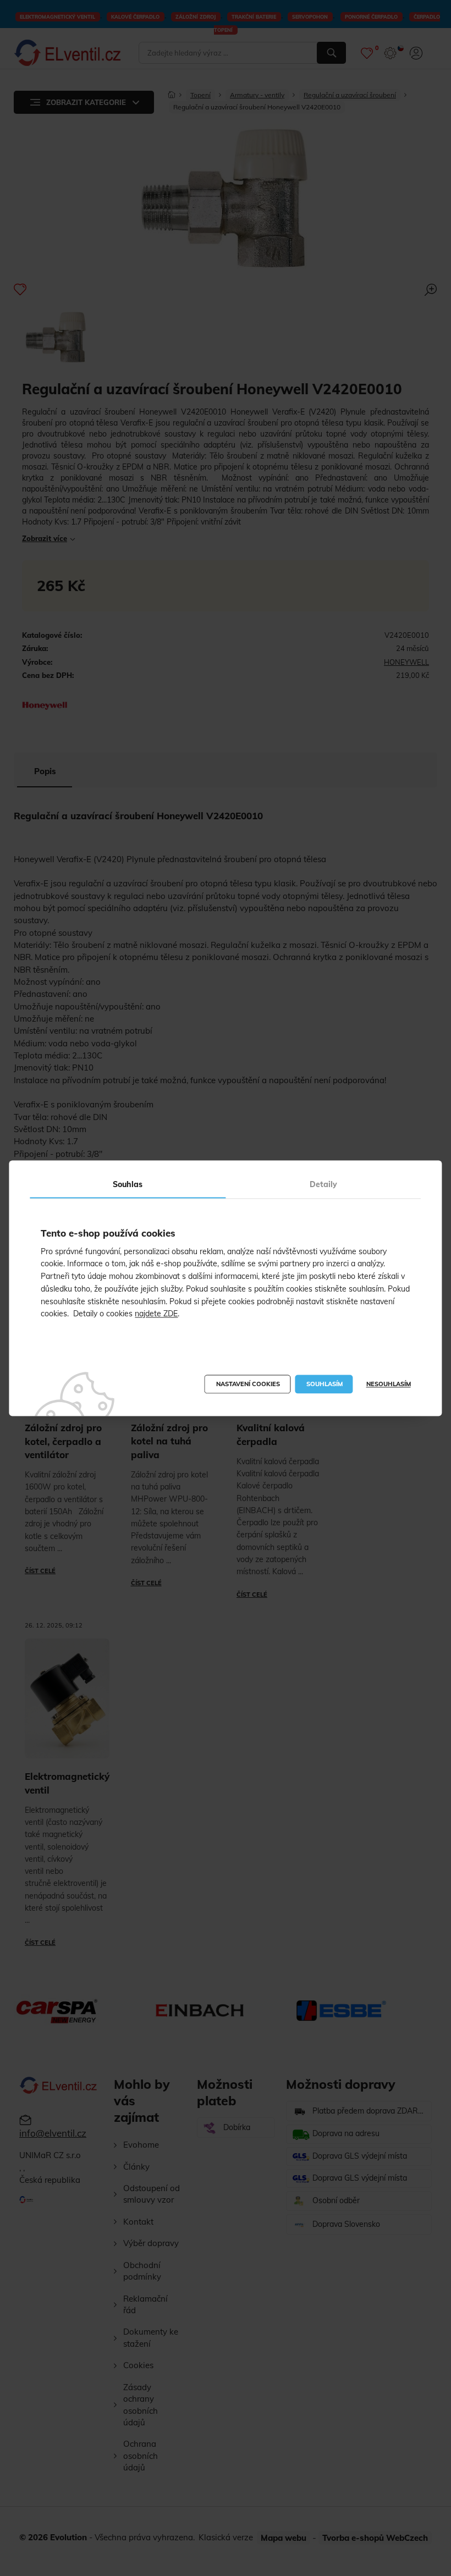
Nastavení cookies (248, 1384)
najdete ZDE (156, 1314)
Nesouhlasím (389, 1384)
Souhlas (128, 1184)
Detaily (323, 1184)
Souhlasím (324, 1384)
